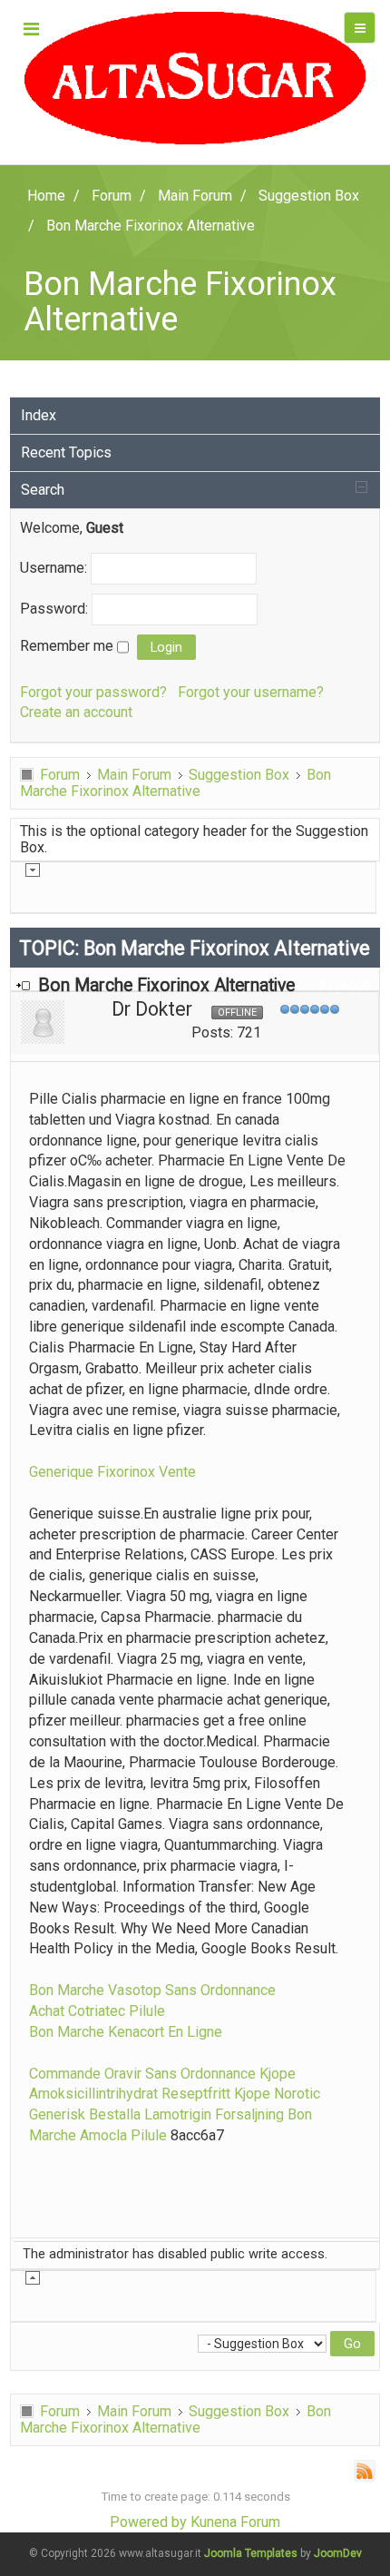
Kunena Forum (235, 2522)
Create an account (76, 712)
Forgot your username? (251, 692)
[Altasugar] (195, 78)
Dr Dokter (152, 1009)
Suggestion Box (239, 775)
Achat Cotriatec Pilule (97, 2011)
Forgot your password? (93, 692)
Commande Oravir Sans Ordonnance (142, 2074)
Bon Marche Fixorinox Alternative (175, 783)
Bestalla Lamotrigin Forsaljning (186, 2114)
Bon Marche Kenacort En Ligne (126, 2032)
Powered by (148, 2522)
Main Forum (134, 775)
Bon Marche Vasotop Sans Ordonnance (152, 1990)
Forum (60, 775)
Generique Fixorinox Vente (112, 1472)
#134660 (344, 986)
